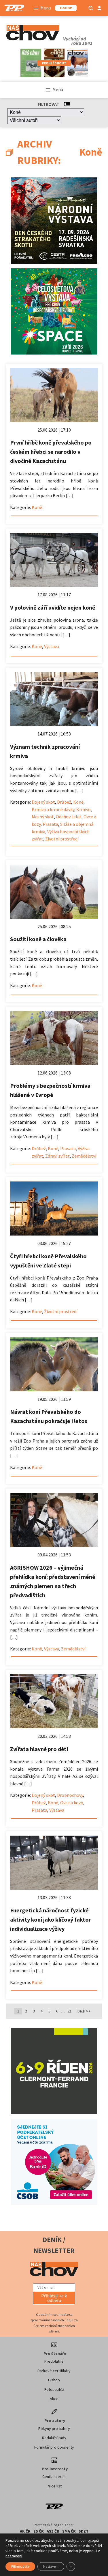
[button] (54, 2298)
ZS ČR (39, 2531)
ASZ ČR (53, 2531)
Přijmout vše (20, 2566)
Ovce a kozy (71, 1803)
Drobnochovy (70, 1795)
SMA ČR (69, 2531)
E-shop (54, 2380)
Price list (54, 2486)
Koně (37, 507)
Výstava (52, 646)
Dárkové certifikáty (54, 2371)
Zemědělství (84, 1156)
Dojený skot (43, 802)
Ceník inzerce (54, 2477)
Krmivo (84, 809)
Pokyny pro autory (54, 2428)
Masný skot (43, 817)
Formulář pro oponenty (54, 2447)
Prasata (50, 824)
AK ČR (25, 2531)
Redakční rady (54, 2438)
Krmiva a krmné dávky (53, 809)
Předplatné (54, 2361)
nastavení (14, 2556)
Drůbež (64, 802)
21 (70, 2011)
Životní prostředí (62, 839)
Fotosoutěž (54, 2389)
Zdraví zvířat (57, 1156)
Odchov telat (69, 817)
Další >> (84, 2011)
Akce (54, 2399)
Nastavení (51, 2566)
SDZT (84, 2531)
